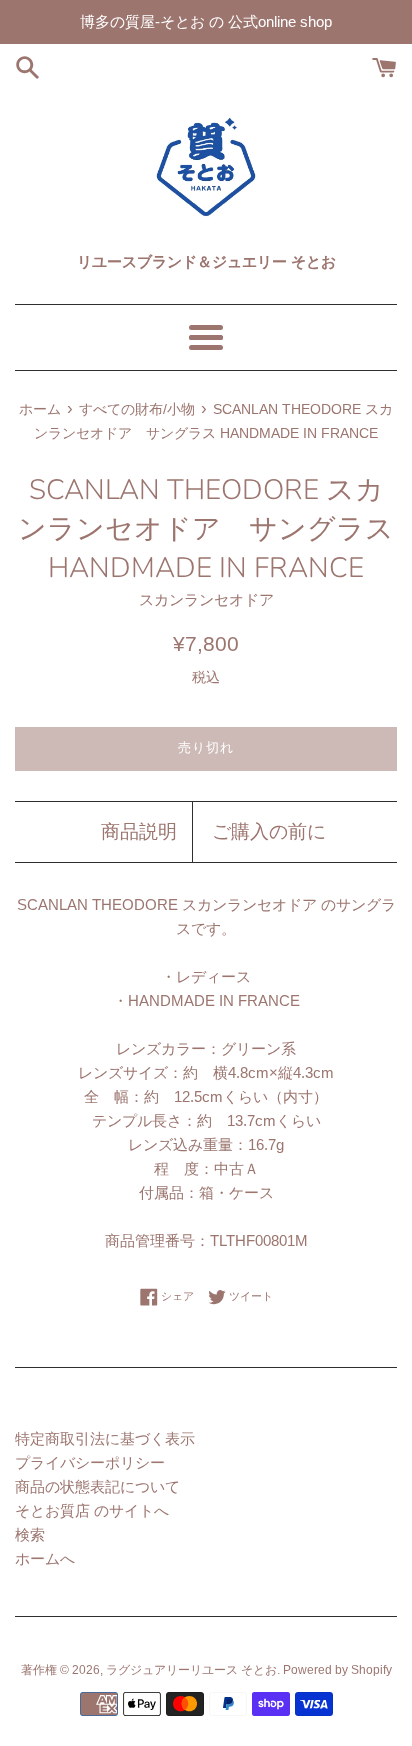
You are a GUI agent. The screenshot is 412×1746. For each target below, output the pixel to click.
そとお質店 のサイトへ (92, 1510)
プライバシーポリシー (90, 1462)
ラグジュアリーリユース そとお (191, 1670)
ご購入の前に (269, 832)
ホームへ (45, 1558)
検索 (30, 1534)
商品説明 (139, 832)
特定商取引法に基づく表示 (105, 1438)
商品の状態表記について (97, 1486)
